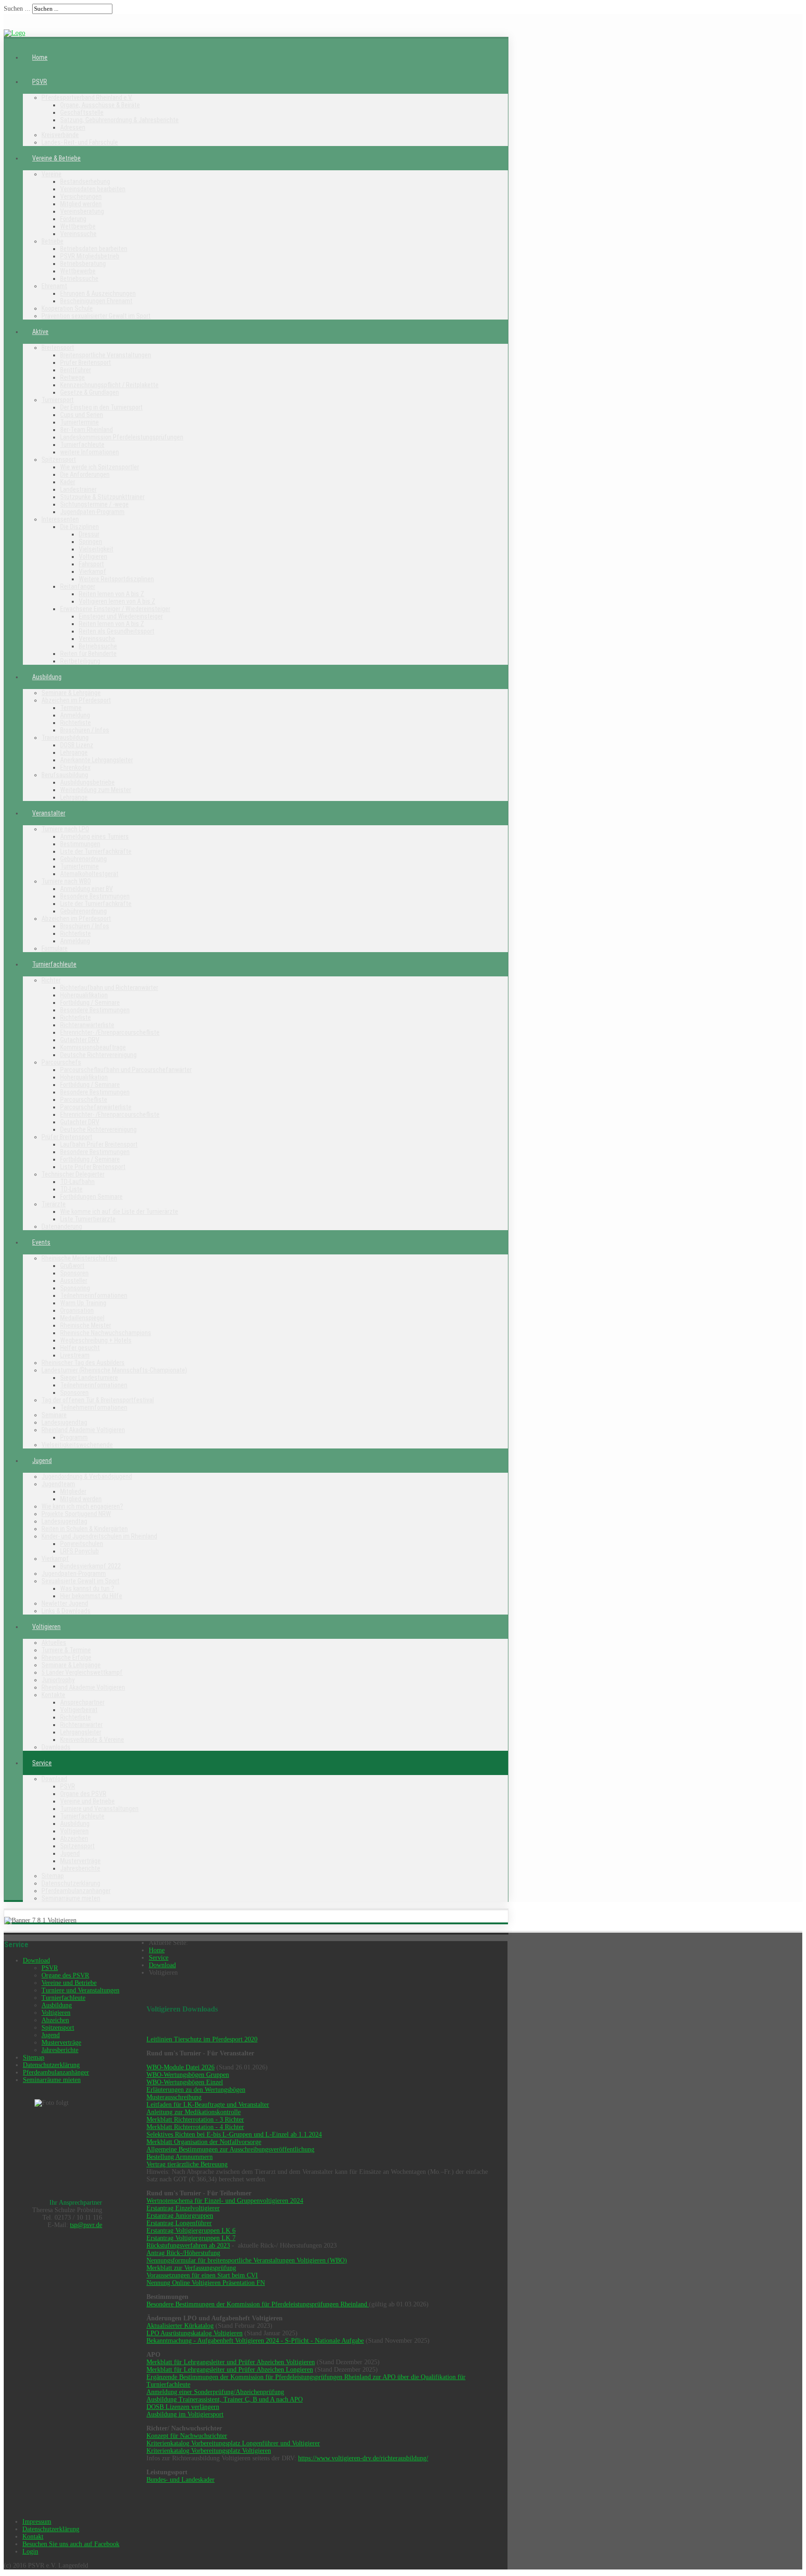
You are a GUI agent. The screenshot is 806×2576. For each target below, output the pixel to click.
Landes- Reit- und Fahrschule (80, 142)
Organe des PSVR (83, 1794)
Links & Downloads (66, 1611)
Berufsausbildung (65, 775)
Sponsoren (74, 1273)
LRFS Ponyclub (80, 1551)
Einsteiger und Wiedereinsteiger (121, 616)
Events (41, 1242)
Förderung (73, 219)
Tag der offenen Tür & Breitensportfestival (98, 1400)
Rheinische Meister (86, 1325)
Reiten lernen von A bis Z (111, 594)
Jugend (42, 1461)
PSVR (40, 82)
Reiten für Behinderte (88, 654)
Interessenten (60, 519)
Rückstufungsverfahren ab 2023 (188, 2245)
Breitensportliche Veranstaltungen (106, 355)
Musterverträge (80, 1861)
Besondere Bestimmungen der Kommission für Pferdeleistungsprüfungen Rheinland (258, 2304)
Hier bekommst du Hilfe (91, 1596)
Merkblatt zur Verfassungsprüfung (191, 2268)
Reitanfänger (78, 586)
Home (40, 57)
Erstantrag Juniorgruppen (180, 2216)
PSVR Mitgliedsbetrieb (90, 256)
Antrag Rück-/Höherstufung (183, 2253)
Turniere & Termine (66, 1650)
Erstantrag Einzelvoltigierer (183, 2208)
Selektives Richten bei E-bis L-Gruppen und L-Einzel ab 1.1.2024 (234, 2134)
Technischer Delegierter (73, 1174)
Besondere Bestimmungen (95, 896)
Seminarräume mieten (71, 1898)
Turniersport (58, 400)
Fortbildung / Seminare (90, 1003)
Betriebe (52, 241)
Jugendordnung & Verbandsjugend (87, 1476)
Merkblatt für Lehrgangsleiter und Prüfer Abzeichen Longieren (230, 2370)
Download (54, 1779)
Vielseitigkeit (96, 549)
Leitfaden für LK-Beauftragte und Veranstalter (208, 2105)
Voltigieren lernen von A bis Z (117, 601)
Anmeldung (75, 715)
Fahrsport (91, 564)
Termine (71, 708)
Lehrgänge (74, 752)
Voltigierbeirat (79, 1710)
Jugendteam (58, 1484)
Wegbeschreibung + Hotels (96, 1340)
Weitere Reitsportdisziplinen (116, 579)
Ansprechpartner (82, 1702)
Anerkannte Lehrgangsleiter (97, 760)
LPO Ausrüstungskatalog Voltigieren (195, 2333)
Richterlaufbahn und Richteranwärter (109, 988)
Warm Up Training (83, 1303)
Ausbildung (47, 677)
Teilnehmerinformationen (94, 1295)
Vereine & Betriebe (56, 158)
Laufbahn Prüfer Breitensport (99, 1144)
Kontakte (53, 1695)
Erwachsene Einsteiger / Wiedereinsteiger (115, 609)
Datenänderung (62, 1226)
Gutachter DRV (80, 1040)
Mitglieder (73, 1491)
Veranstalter (49, 813)
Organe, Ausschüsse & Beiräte (100, 105)
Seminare (54, 1415)
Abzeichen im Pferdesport (76, 700)
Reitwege (73, 377)
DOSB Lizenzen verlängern (183, 2407)
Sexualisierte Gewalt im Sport (80, 1581)
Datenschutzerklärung (71, 1883)
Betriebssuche (79, 278)
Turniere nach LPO (65, 829)
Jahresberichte (80, 1868)
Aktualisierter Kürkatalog (180, 2326)
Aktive (40, 332)
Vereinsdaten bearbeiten (93, 189)
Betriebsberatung (83, 264)
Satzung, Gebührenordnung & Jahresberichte (119, 120)
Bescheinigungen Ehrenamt (96, 301)
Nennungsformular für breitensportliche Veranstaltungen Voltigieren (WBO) (247, 2260)
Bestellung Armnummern (180, 2157)
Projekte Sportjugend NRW (76, 1514)
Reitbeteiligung (80, 661)
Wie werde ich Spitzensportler (100, 467)
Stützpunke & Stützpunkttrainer (102, 497)
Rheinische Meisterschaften (79, 1258)
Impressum (37, 2522)
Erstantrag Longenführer (179, 2223)
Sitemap (53, 1876)
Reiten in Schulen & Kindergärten (85, 1529)
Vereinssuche (78, 234)
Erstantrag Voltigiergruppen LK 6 (191, 2231)
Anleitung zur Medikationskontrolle (194, 2112)
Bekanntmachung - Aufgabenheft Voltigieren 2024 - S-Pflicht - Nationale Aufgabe (255, 2341)
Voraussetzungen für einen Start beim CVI (202, 2275)
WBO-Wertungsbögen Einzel (185, 2082)
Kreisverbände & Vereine (92, 1740)
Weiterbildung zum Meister (96, 790)
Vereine (52, 174)
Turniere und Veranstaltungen (99, 1809)
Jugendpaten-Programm (92, 512)
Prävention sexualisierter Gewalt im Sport (96, 316)
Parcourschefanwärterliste (96, 1107)
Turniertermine (80, 422)
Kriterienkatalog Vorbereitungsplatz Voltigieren (209, 2451)
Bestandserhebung (85, 181)
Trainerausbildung (65, 738)
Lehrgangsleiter (81, 1732)
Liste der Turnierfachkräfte (96, 851)
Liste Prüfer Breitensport (93, 1167)
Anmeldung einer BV (87, 889)
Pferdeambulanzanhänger (76, 1891)
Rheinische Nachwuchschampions (106, 1333)
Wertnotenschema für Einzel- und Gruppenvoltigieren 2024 (225, 2201)
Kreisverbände (60, 135)
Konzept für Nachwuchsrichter (187, 2436)
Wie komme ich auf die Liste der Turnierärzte (119, 1211)
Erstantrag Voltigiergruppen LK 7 (191, 2238)
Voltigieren (93, 557)
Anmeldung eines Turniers (94, 836)
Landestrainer (78, 489)
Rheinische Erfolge (66, 1657)
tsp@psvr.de (86, 2225)
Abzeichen (74, 1838)
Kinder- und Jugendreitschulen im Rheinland (99, 1536)
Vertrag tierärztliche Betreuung (187, 2164)
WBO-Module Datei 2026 (181, 2067)
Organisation (77, 1310)
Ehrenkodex (75, 767)
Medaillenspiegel (82, 1318)
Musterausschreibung (174, 2097)
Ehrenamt (54, 286)
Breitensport (58, 348)
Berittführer (76, 370)
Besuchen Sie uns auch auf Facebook (71, 2544)
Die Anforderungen (85, 474)
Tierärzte (54, 1204)
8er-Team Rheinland (87, 430)
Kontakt (33, 2537)
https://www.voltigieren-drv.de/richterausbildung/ (363, 2458)
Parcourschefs (61, 1062)
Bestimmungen (80, 844)
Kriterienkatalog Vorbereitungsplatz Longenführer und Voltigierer (233, 2443)
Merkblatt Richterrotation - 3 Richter (195, 2120)
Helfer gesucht (80, 1348)
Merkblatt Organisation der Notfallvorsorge (204, 2142)
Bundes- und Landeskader (181, 2480)
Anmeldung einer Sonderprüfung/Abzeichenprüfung (215, 2392)
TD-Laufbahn (77, 1182)
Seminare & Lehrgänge (71, 693)
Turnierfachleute (82, 445)
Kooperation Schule (67, 308)
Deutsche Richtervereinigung (98, 1055)
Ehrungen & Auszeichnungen (98, 293)
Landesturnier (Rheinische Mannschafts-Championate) (114, 1370)
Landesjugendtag (64, 1422)
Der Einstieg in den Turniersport (101, 407)
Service (42, 1763)
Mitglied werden (81, 204)
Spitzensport (59, 460)
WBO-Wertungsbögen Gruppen (188, 2075)
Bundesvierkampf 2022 (90, 1566)
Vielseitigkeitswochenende (77, 1445)
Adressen (73, 127)
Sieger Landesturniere (89, 1378)
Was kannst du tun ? (87, 1588)
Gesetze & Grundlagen (90, 392)
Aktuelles (54, 1643)
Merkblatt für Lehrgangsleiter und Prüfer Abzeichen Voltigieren (231, 2362)
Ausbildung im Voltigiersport (185, 2414)
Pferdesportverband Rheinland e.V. (87, 97)
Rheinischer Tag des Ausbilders (83, 1363)
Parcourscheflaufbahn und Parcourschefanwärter (126, 1070)
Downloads (56, 1747)
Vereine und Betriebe (87, 1801)
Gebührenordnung (83, 859)
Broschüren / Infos (85, 730)
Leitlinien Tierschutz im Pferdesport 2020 (202, 2039)
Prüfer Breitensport (86, 362)
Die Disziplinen (80, 527)
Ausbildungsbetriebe (87, 782)
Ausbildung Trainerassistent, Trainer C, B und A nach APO (225, 2399)
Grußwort (72, 1266)
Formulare (55, 948)
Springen (90, 542)
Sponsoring (75, 1288)
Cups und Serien (82, 415)
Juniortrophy (58, 1680)
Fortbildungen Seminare (91, 1197)
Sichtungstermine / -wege (94, 504)
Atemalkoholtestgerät (89, 874)
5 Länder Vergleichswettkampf (82, 1672)
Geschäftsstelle (82, 112)
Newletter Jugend (65, 1603)
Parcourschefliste (84, 1100)
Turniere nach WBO (66, 881)
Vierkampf (93, 571)
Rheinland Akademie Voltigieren (83, 1430)
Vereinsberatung (82, 211)
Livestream (75, 1355)
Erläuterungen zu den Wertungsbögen (196, 2090)
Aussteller (74, 1281)
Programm (74, 1437)
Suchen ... (17, 9)
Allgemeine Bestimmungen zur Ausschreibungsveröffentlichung (230, 2149)
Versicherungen (81, 196)
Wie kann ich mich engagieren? (82, 1506)
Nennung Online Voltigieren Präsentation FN (206, 2283)
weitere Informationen (90, 452)
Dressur (89, 534)
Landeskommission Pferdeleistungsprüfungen (122, 437)
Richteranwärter (81, 1725)
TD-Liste (71, 1189)
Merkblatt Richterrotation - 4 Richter (195, 2127)
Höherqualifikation (84, 995)
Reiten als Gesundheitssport (117, 631)
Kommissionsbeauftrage (93, 1047)
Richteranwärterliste (87, 1025)
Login (30, 2552)
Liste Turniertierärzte (88, 1219)
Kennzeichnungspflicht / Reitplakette (109, 385)
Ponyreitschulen (82, 1544)
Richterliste (76, 723)
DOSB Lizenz (77, 745)
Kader (68, 482)
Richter (51, 980)
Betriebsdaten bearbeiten (94, 249)
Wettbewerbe (78, 226)
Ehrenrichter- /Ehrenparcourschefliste (110, 1032)
